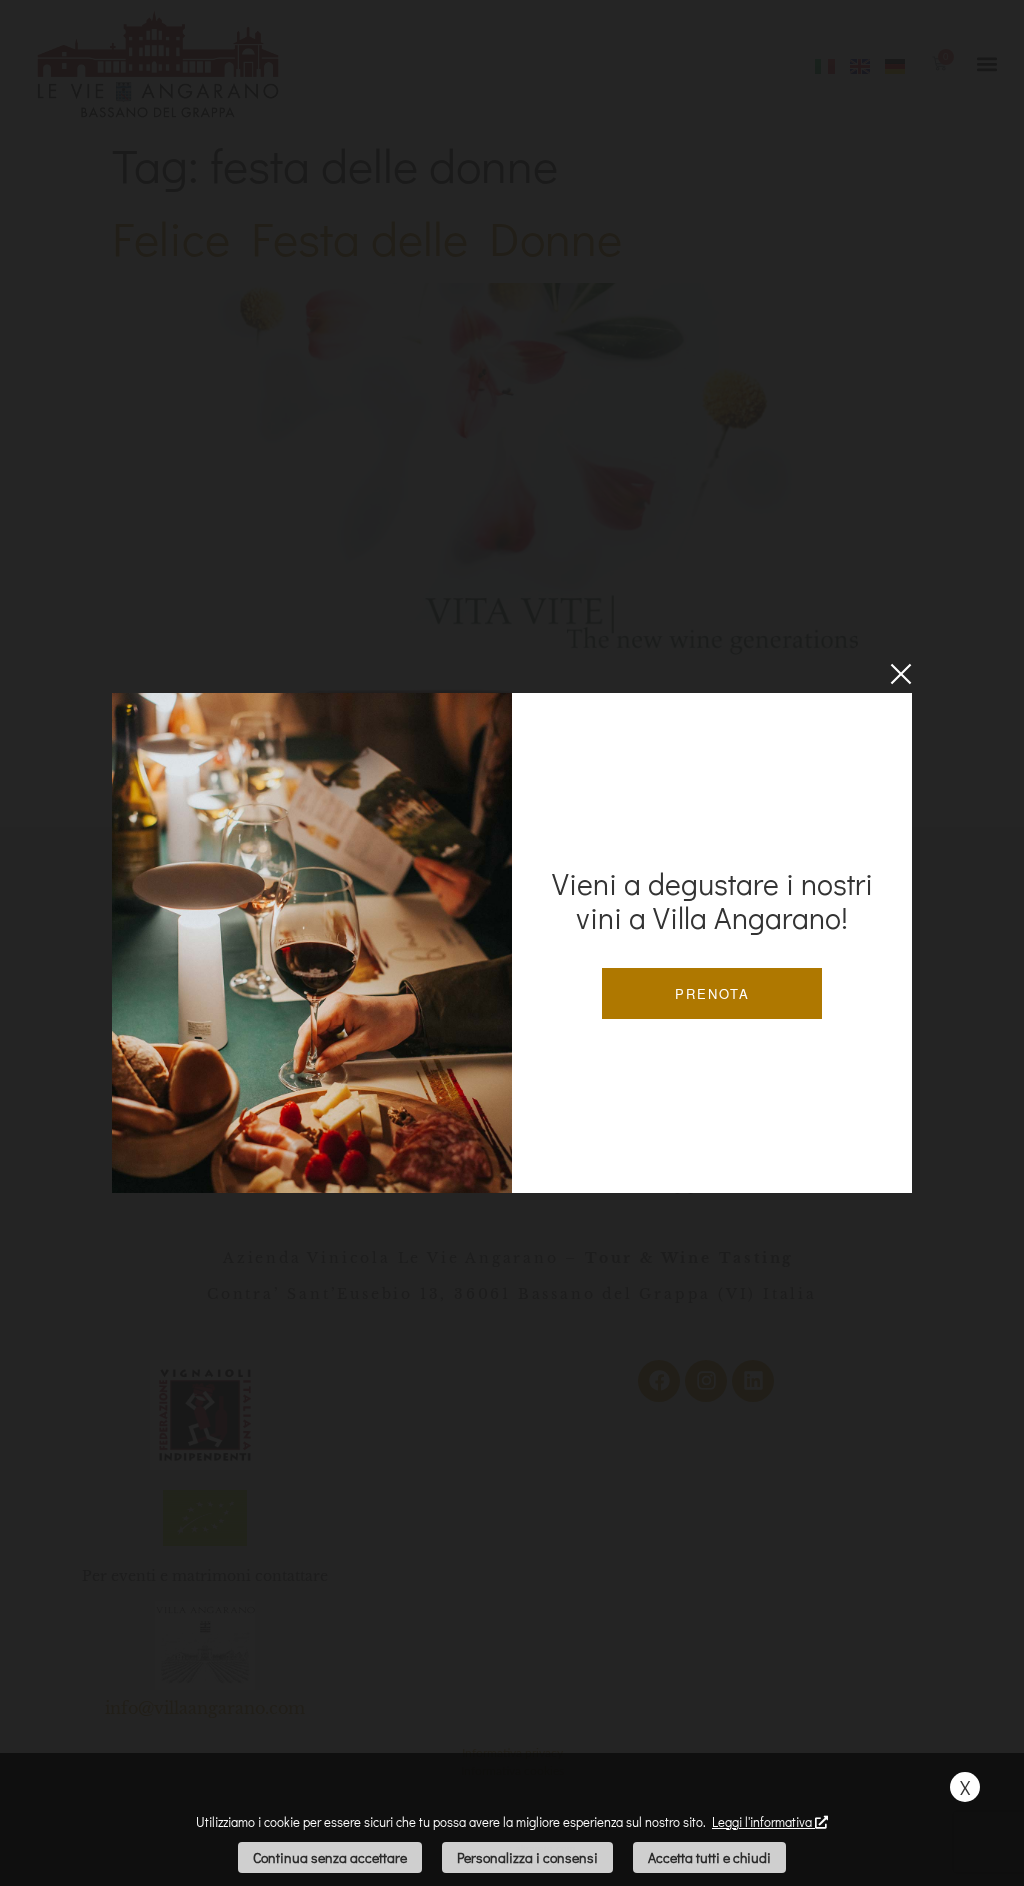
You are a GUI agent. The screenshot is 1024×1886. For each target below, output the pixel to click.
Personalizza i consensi (527, 1857)
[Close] (901, 674)
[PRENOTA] (312, 943)
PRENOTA (712, 993)
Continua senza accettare (330, 1857)
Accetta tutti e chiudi (709, 1857)
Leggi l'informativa (763, 1821)
